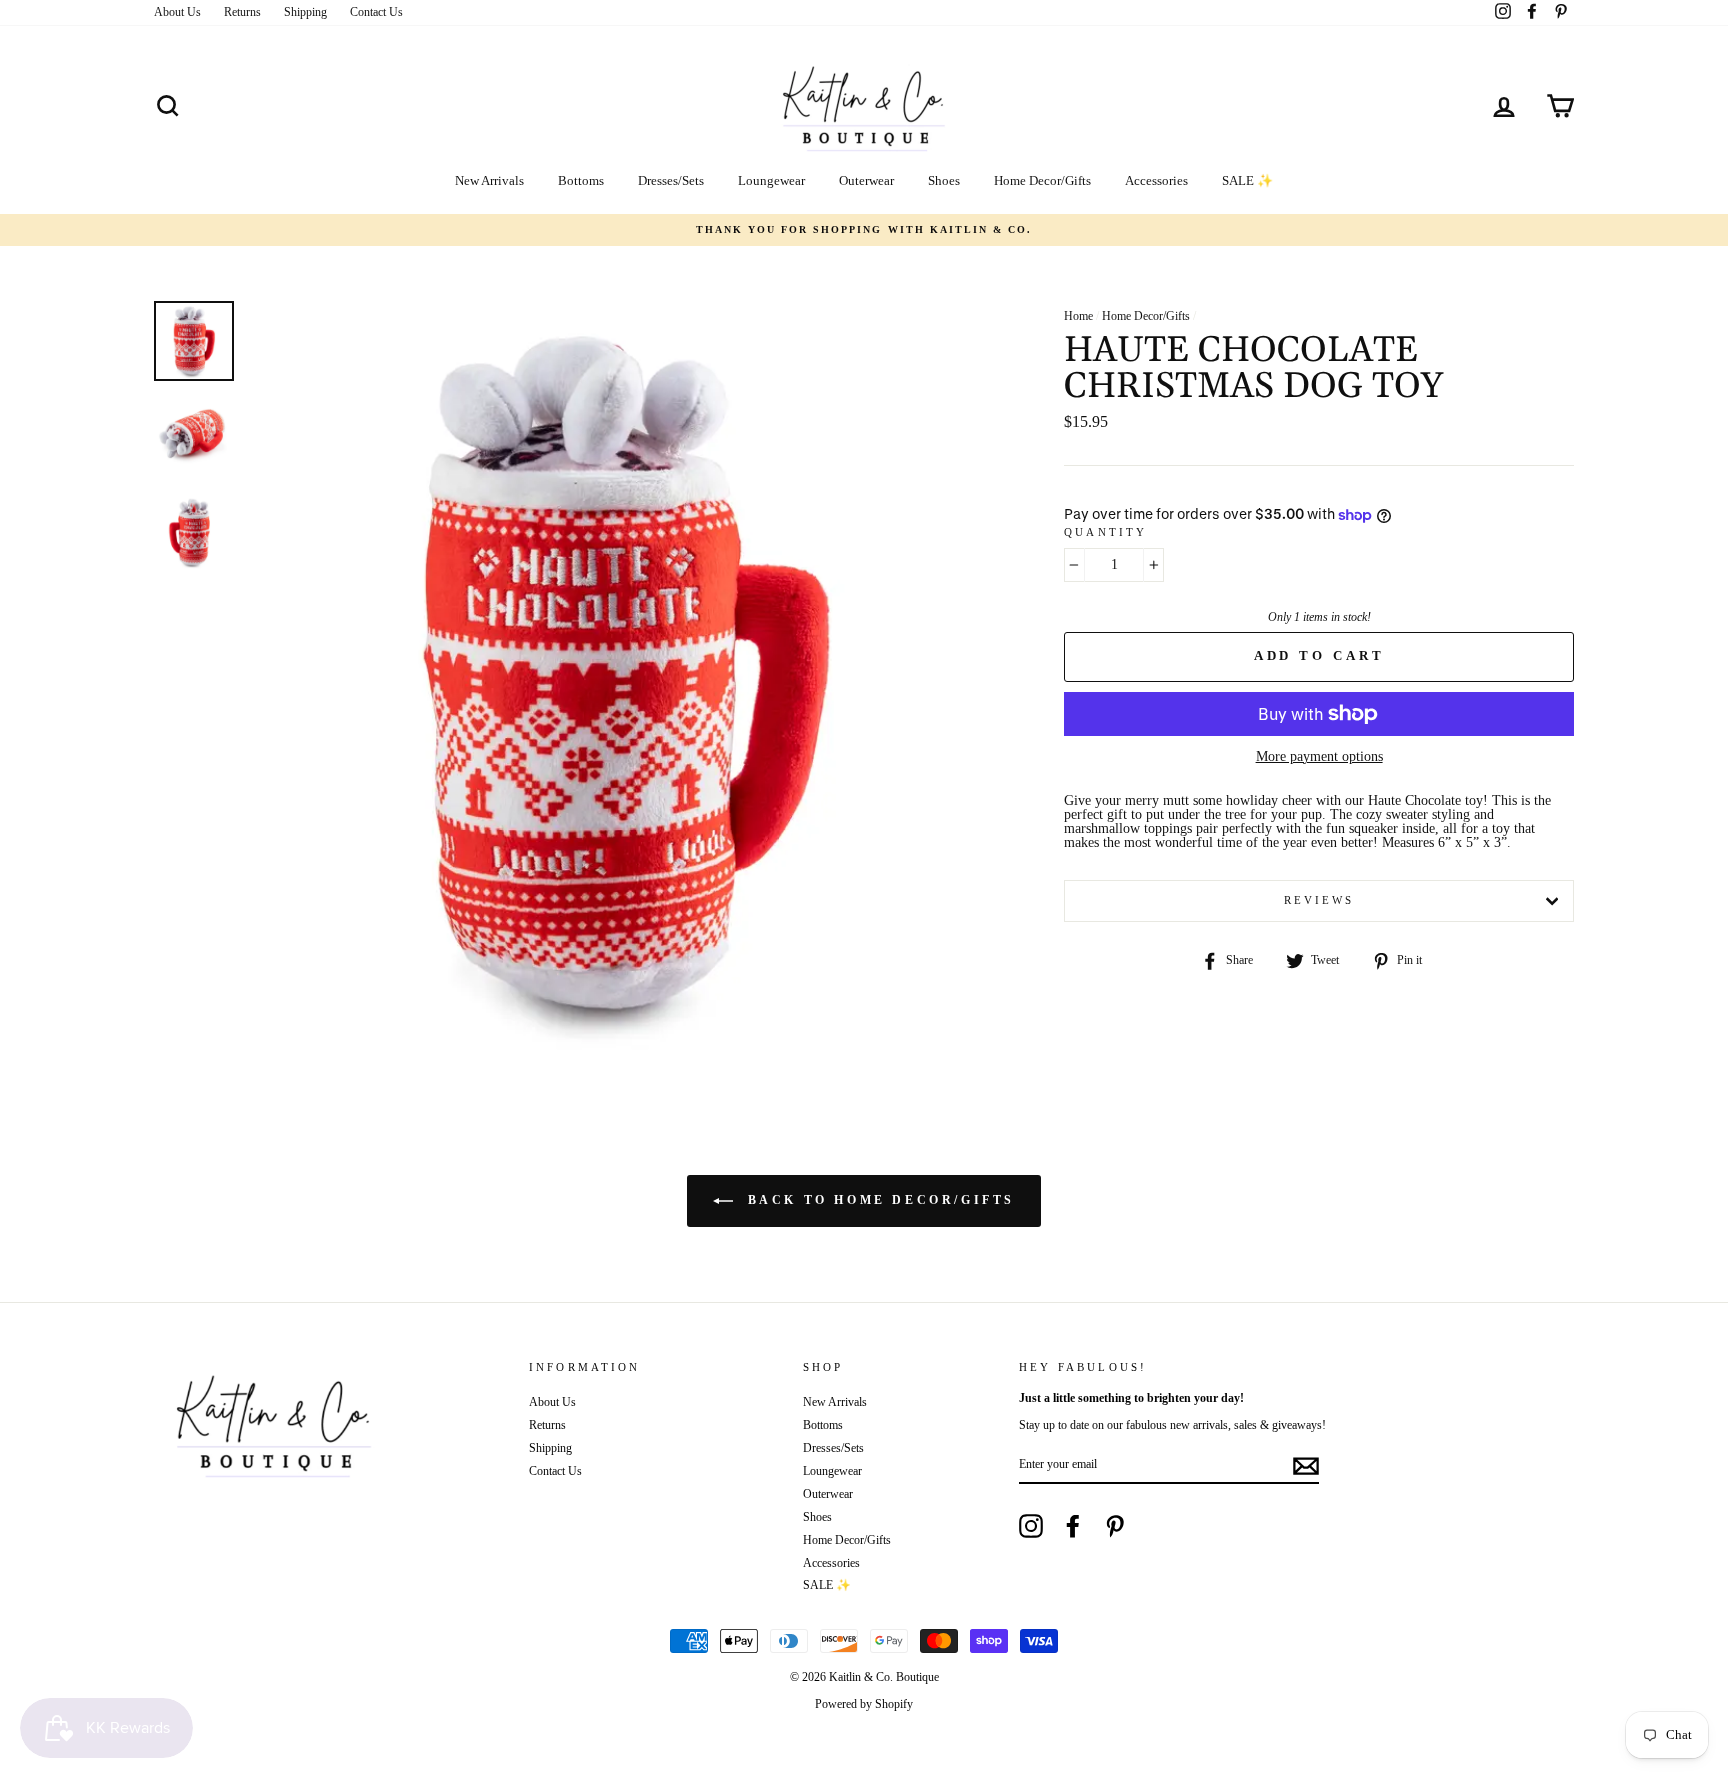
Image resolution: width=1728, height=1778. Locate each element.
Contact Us (376, 12)
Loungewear (771, 180)
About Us (177, 12)
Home (1078, 316)
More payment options (1319, 757)
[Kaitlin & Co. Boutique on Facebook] (1073, 1526)
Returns (242, 12)
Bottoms (581, 180)
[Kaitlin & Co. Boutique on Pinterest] (1115, 1526)
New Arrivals (489, 180)
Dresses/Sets (671, 180)
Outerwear (866, 180)
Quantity (1105, 533)
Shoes (944, 180)
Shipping (305, 12)
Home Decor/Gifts (1042, 180)
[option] (864, 230)
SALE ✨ (1247, 180)
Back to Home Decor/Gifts (878, 1200)
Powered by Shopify (864, 1704)
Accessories (1156, 180)
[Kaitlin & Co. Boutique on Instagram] (1031, 1526)
